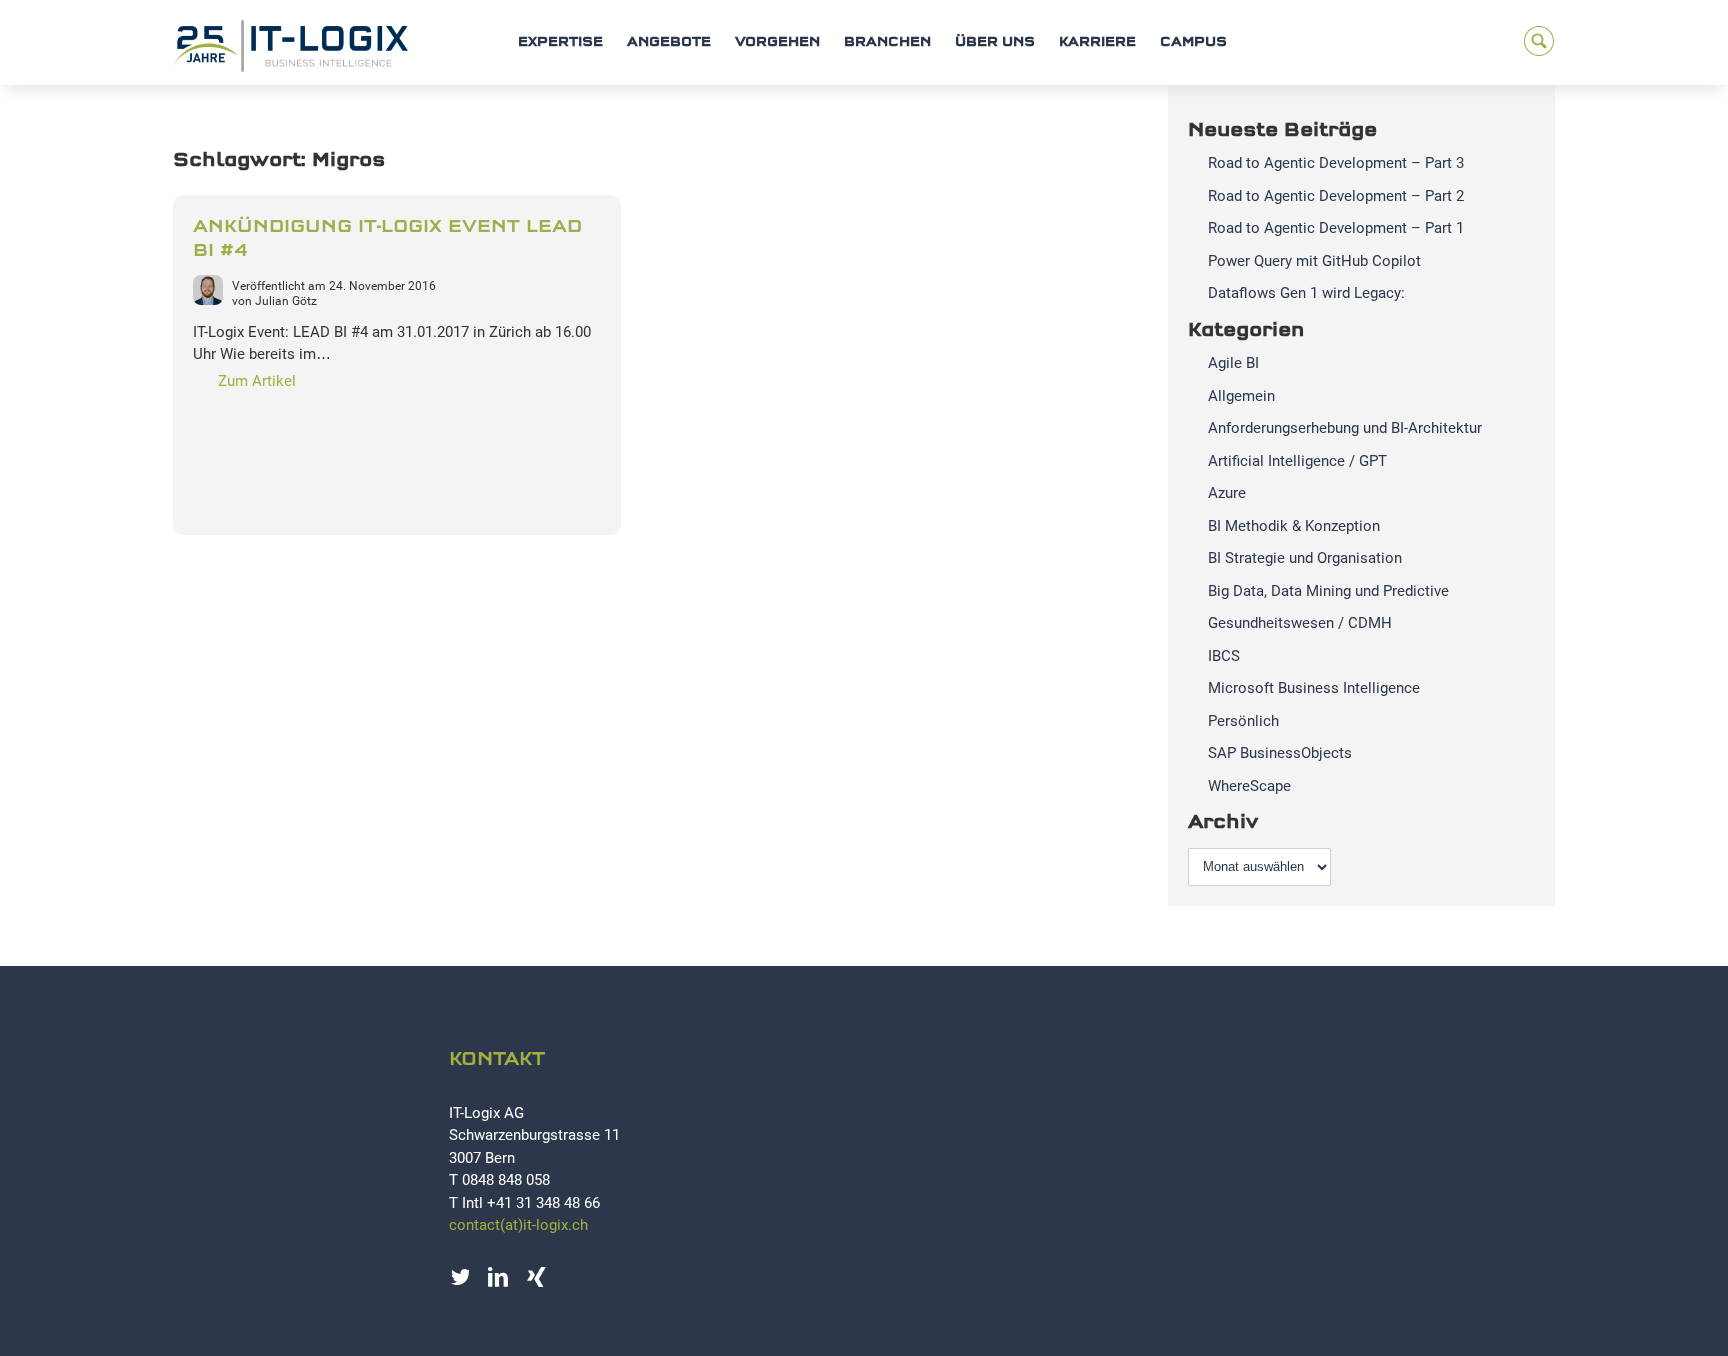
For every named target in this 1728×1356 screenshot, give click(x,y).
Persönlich (1243, 721)
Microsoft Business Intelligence (1314, 688)
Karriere (1097, 42)
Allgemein (1241, 396)
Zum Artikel (257, 381)
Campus (1193, 42)
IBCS (1224, 656)
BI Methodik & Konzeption (1294, 526)
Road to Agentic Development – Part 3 (1336, 163)
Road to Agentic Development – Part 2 (1336, 196)
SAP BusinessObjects (1280, 753)
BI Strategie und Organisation (1305, 558)
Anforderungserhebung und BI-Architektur (1345, 428)
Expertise (560, 42)
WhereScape (1249, 786)
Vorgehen (777, 42)
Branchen (887, 42)
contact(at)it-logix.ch (518, 1225)
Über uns (995, 42)
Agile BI (1233, 363)
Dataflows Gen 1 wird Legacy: (1306, 293)
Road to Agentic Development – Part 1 (1336, 228)
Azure (1227, 493)
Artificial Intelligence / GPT (1297, 461)
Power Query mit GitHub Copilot (1314, 261)
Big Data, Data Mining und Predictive (1328, 591)
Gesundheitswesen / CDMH (1300, 623)
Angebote (669, 42)
